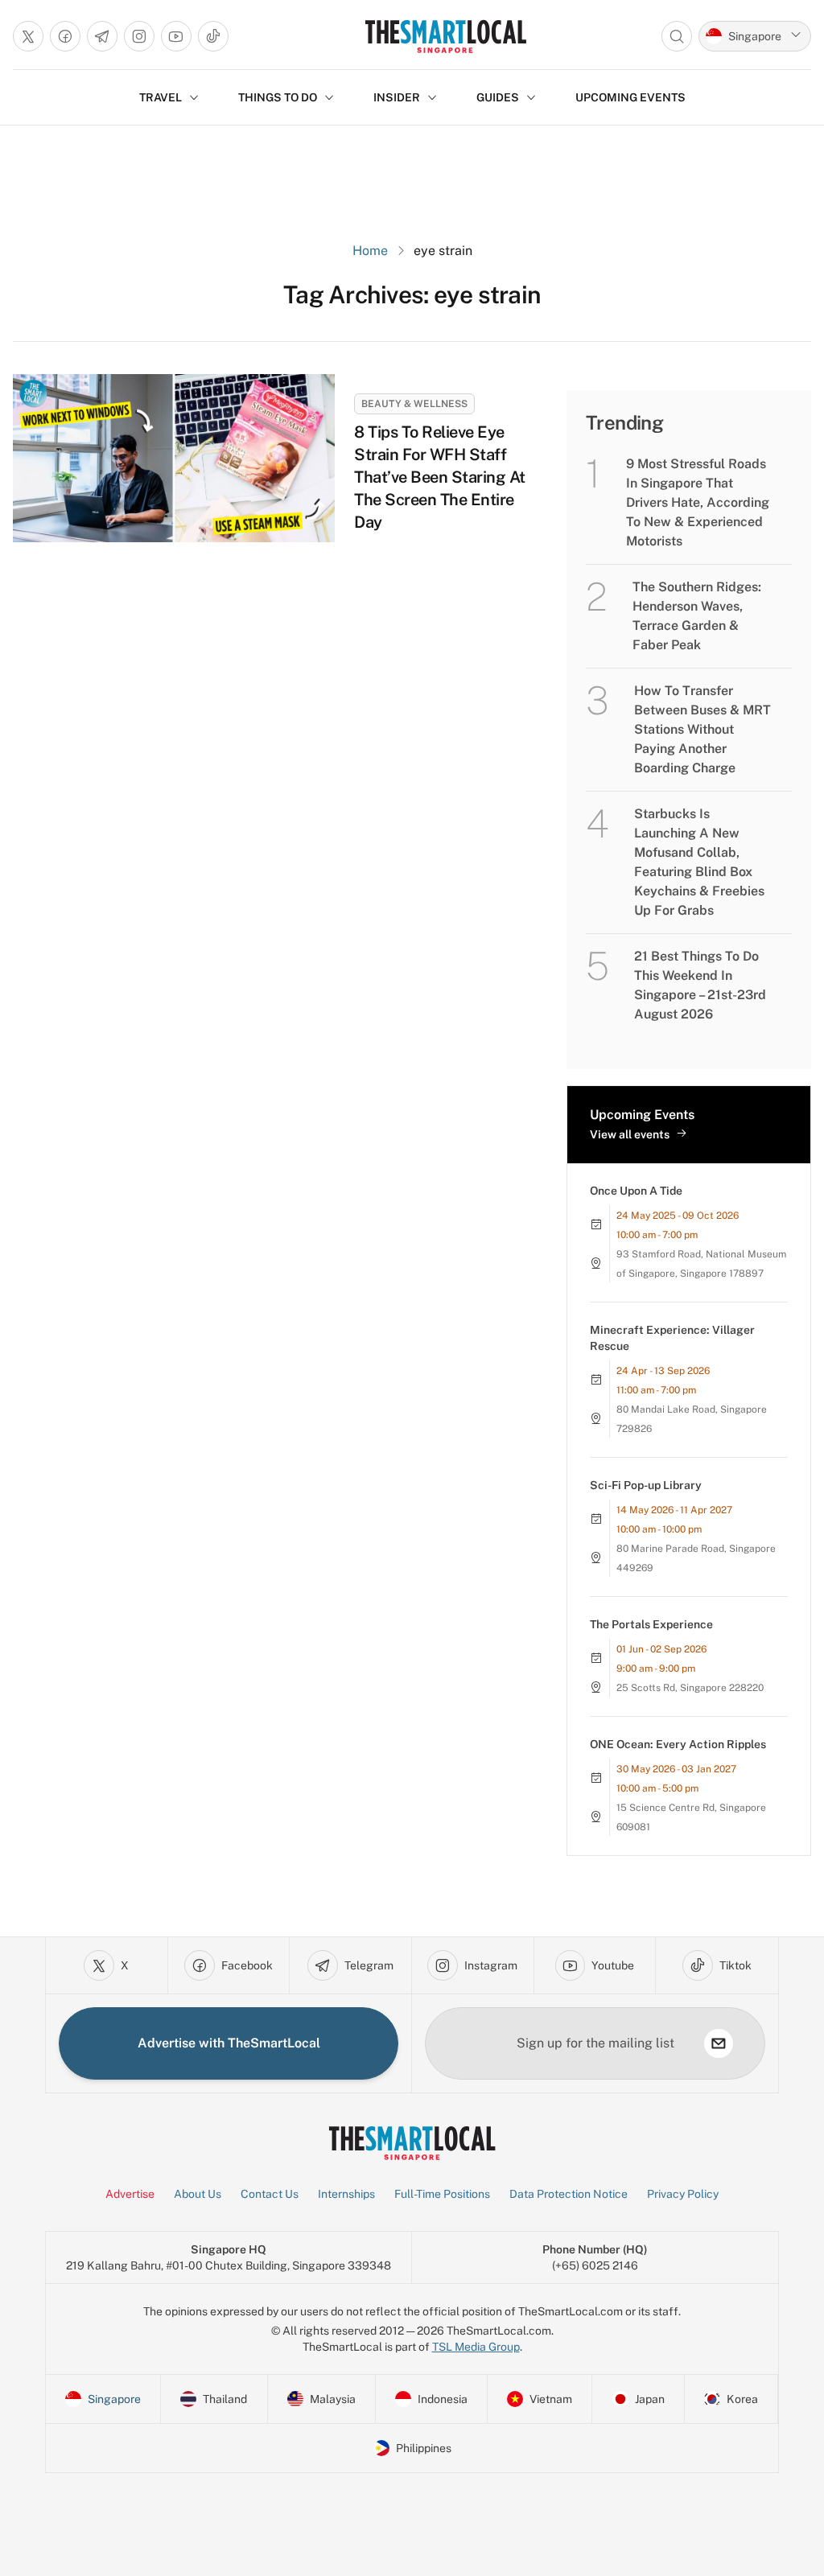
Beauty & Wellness (414, 404)
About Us (198, 2194)
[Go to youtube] (176, 36)
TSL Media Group (476, 2347)
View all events (630, 1134)
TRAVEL (161, 97)
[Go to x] (28, 36)
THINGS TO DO (278, 97)
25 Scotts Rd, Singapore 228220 (690, 1688)
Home (370, 251)
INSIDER (397, 97)
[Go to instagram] (139, 36)
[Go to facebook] (65, 36)
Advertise (130, 2194)
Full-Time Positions (442, 2194)
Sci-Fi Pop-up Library (646, 1485)
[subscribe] (719, 2043)
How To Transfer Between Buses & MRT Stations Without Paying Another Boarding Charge (702, 729)
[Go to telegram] (102, 36)
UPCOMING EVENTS (630, 97)
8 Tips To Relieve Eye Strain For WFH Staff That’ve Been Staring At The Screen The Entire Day (440, 477)
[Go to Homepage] (445, 36)
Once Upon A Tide (636, 1191)
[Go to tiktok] (213, 36)
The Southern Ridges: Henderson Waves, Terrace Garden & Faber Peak (697, 616)
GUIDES (498, 97)
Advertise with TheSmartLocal (229, 2043)
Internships (346, 2194)
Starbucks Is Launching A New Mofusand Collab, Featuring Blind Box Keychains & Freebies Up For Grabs (699, 862)
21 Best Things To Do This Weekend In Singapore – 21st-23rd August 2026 (700, 985)
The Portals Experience (651, 1624)
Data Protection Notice (569, 2194)
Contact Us (270, 2194)
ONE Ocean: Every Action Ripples (678, 1744)
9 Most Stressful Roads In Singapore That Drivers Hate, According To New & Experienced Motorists (698, 502)
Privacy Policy (683, 2194)
